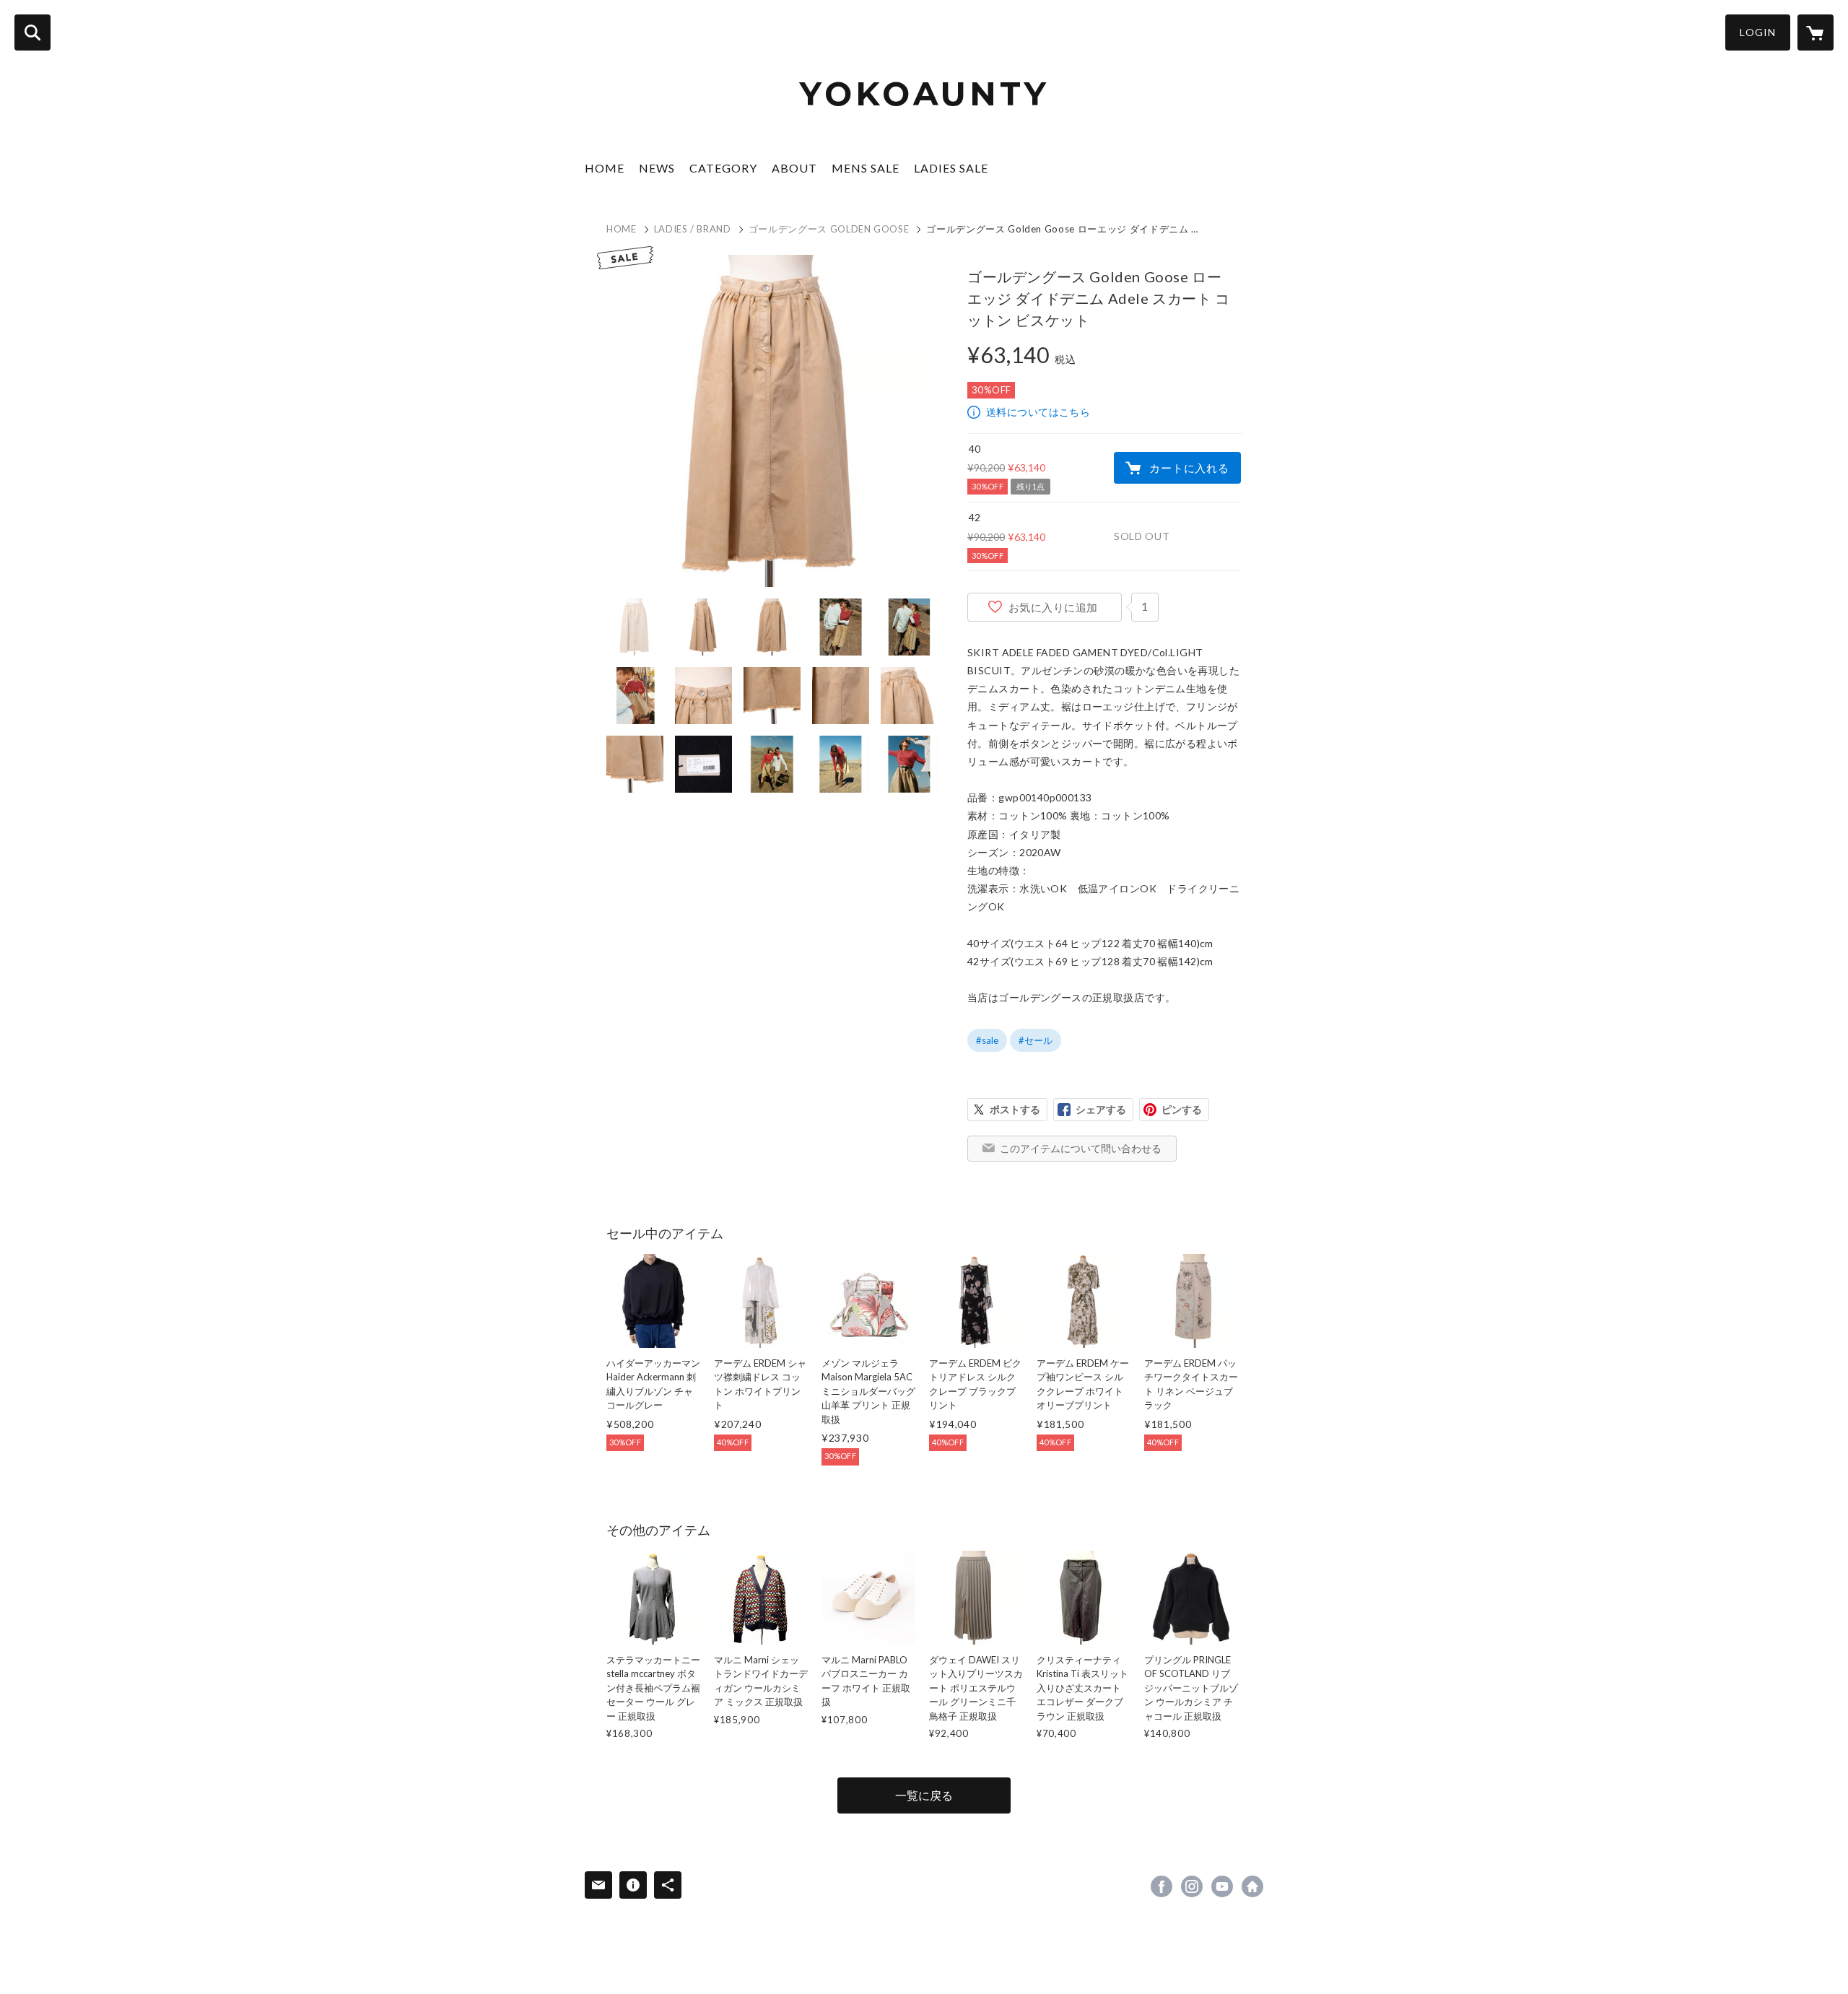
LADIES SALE (951, 168)
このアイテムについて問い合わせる (1081, 1148)
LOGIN (1758, 32)
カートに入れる (1189, 468)
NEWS (657, 168)
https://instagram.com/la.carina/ (1192, 1886)
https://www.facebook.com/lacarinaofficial (1161, 1886)
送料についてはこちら (1038, 412)
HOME (605, 168)
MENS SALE (866, 168)
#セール (1036, 1040)
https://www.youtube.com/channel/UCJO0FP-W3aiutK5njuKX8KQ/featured (1222, 1886)
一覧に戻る (924, 1795)
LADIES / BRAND (693, 229)
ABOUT (794, 168)
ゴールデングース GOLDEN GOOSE (829, 229)
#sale (987, 1040)
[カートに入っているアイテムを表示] (1816, 32)
